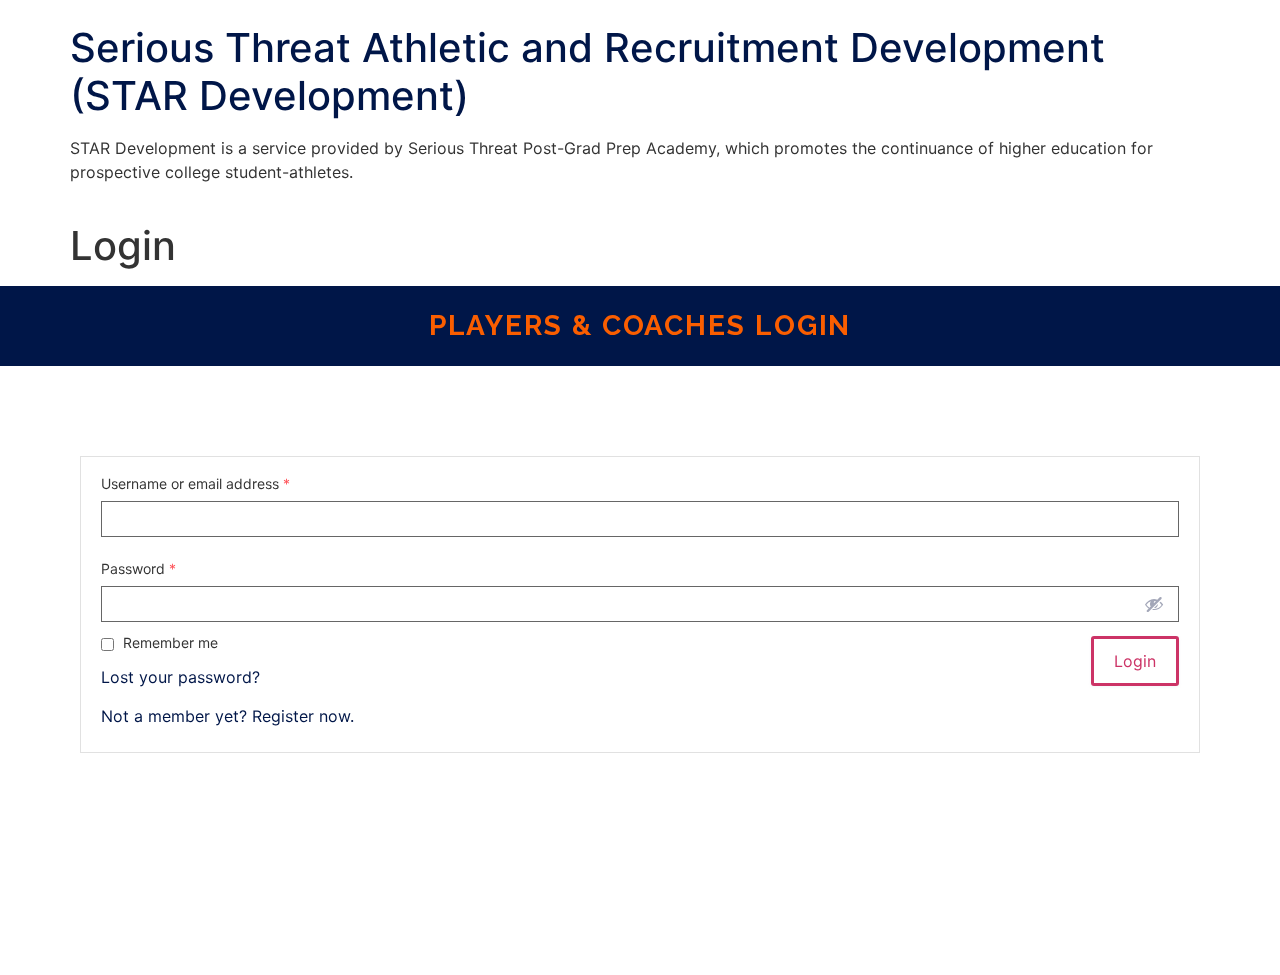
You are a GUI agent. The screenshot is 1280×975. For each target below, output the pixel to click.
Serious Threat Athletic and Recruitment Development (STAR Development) (587, 71)
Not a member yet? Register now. (227, 716)
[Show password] (1154, 604)
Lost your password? (180, 677)
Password (138, 569)
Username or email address (195, 484)
